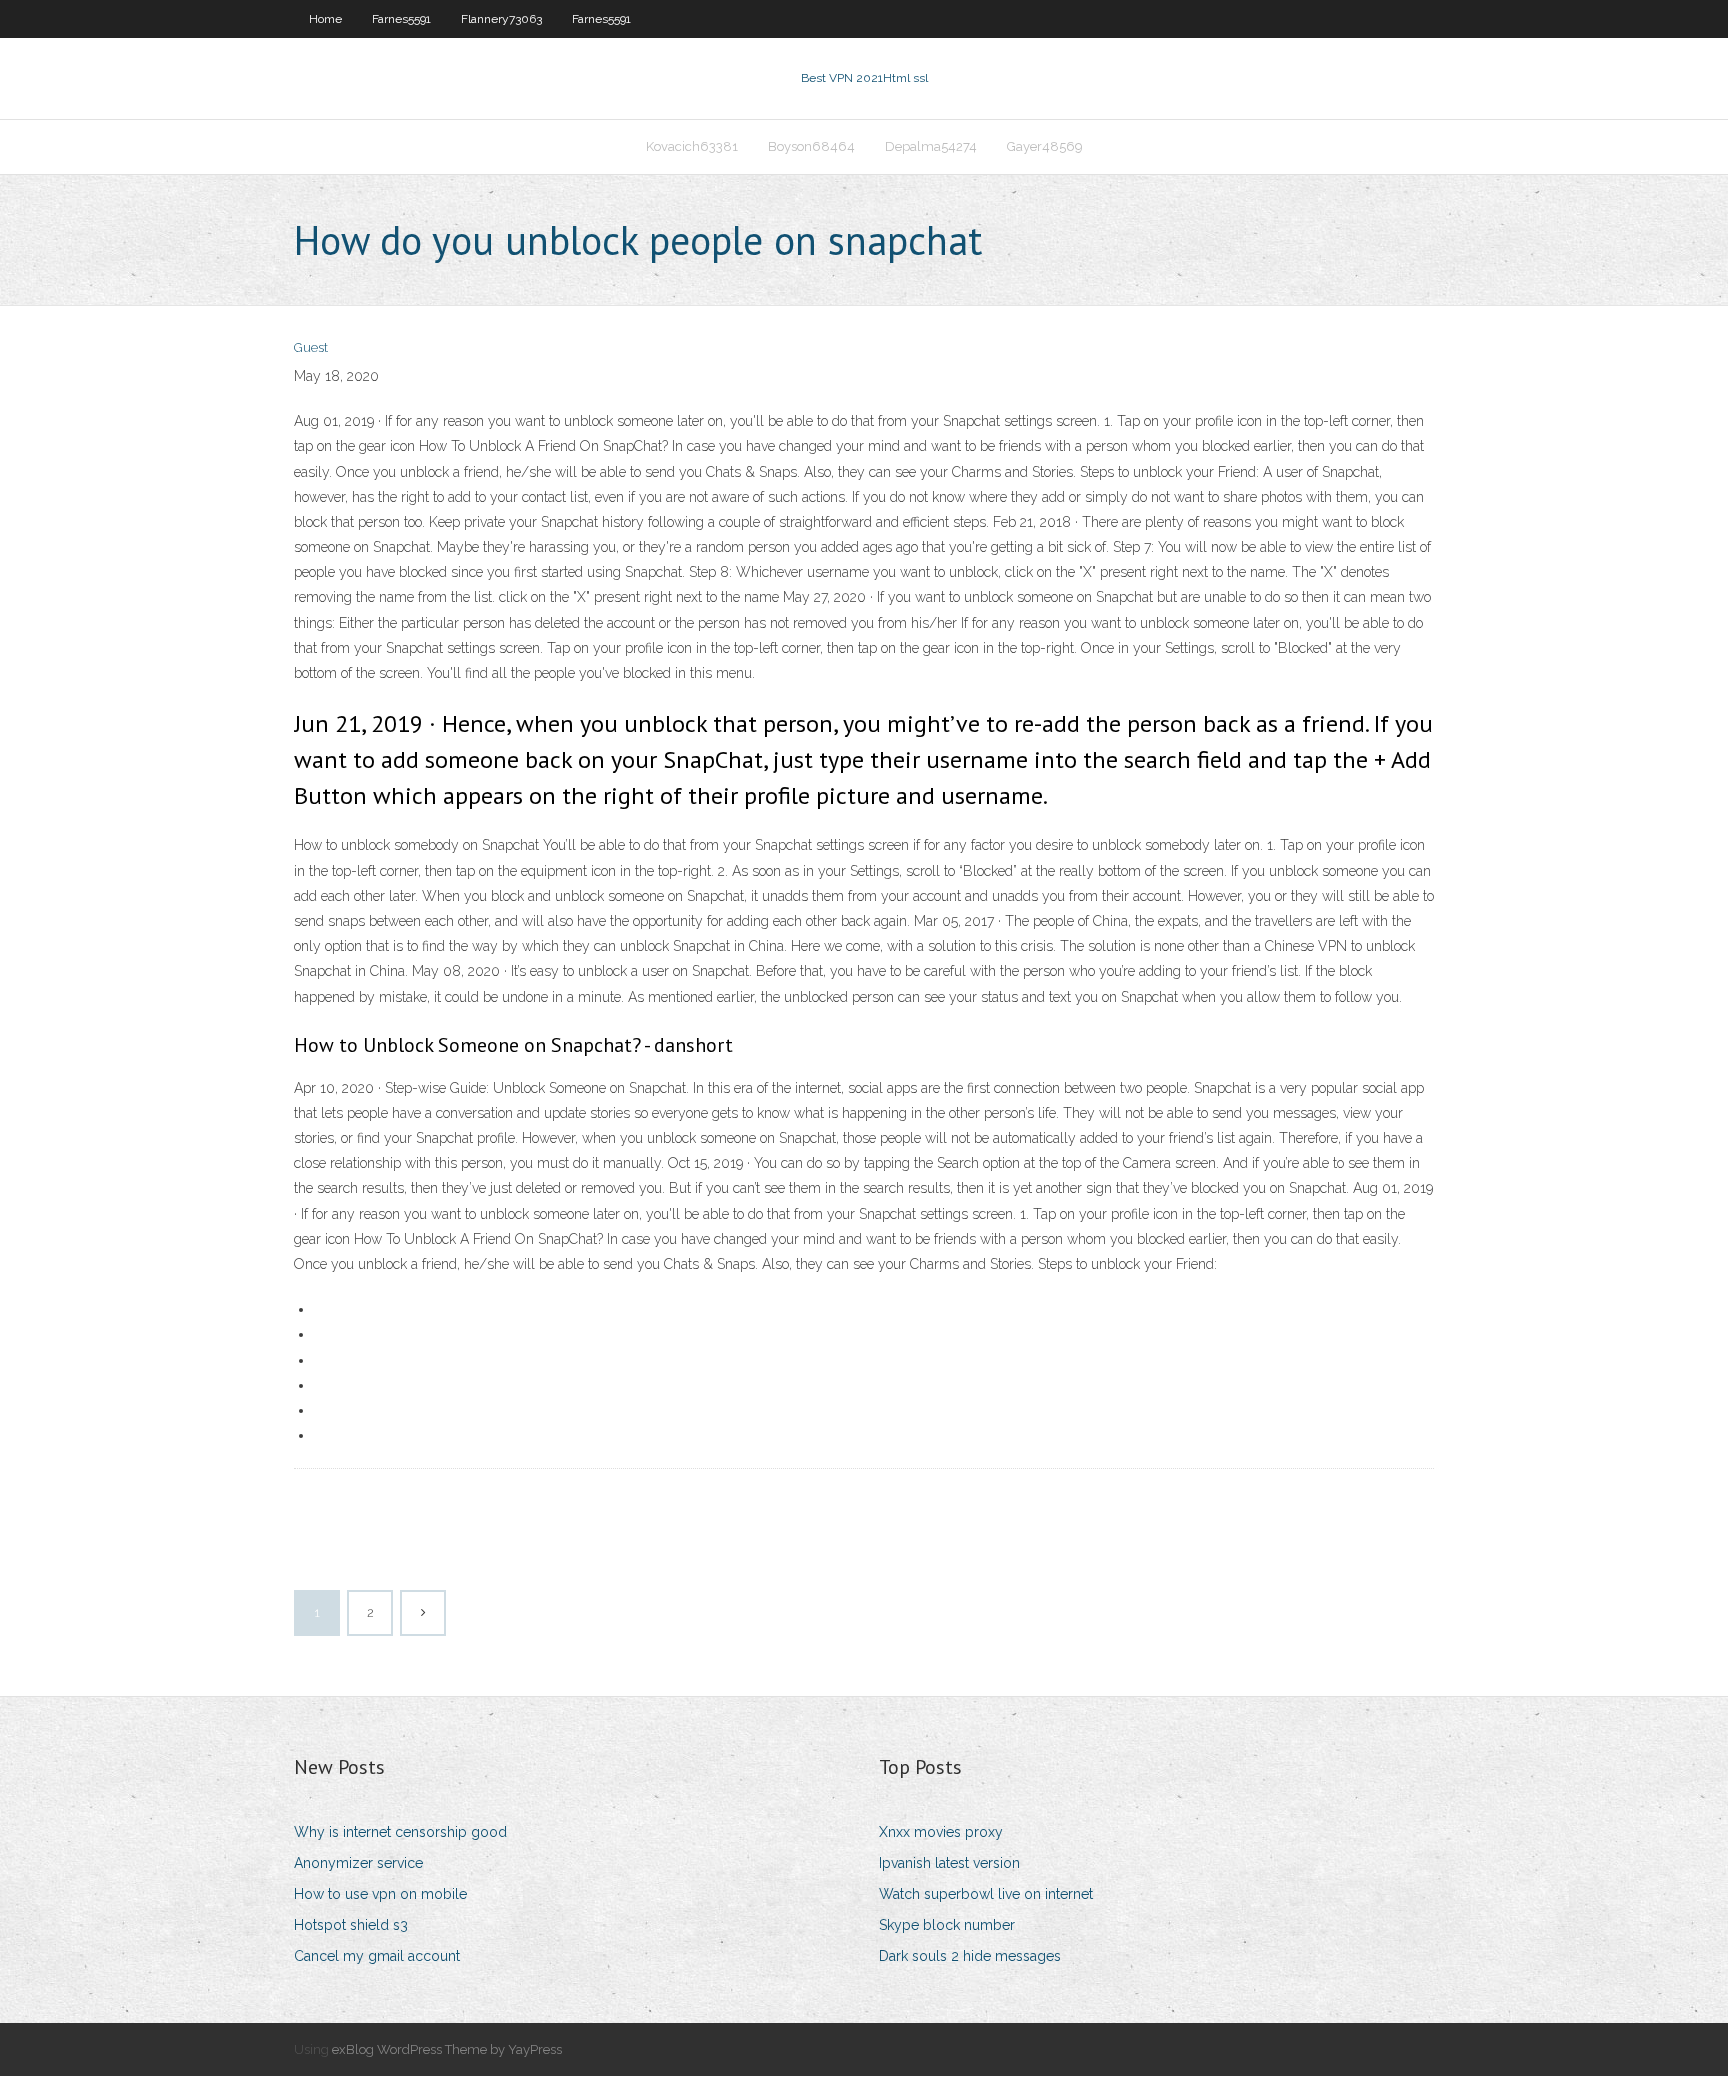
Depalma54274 (931, 146)
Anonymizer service (358, 1863)
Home (325, 19)
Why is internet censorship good (400, 1832)
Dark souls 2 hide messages (970, 1956)
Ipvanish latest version (949, 1863)
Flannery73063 (501, 19)
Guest (311, 347)
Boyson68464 (811, 146)
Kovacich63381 (692, 146)
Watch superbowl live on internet (986, 1894)
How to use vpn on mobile (380, 1894)
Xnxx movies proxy (941, 1832)
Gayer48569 (1045, 146)
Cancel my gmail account (377, 1956)
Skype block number (947, 1925)
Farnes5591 (401, 19)
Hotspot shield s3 (351, 1925)
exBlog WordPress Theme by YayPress (447, 2049)
